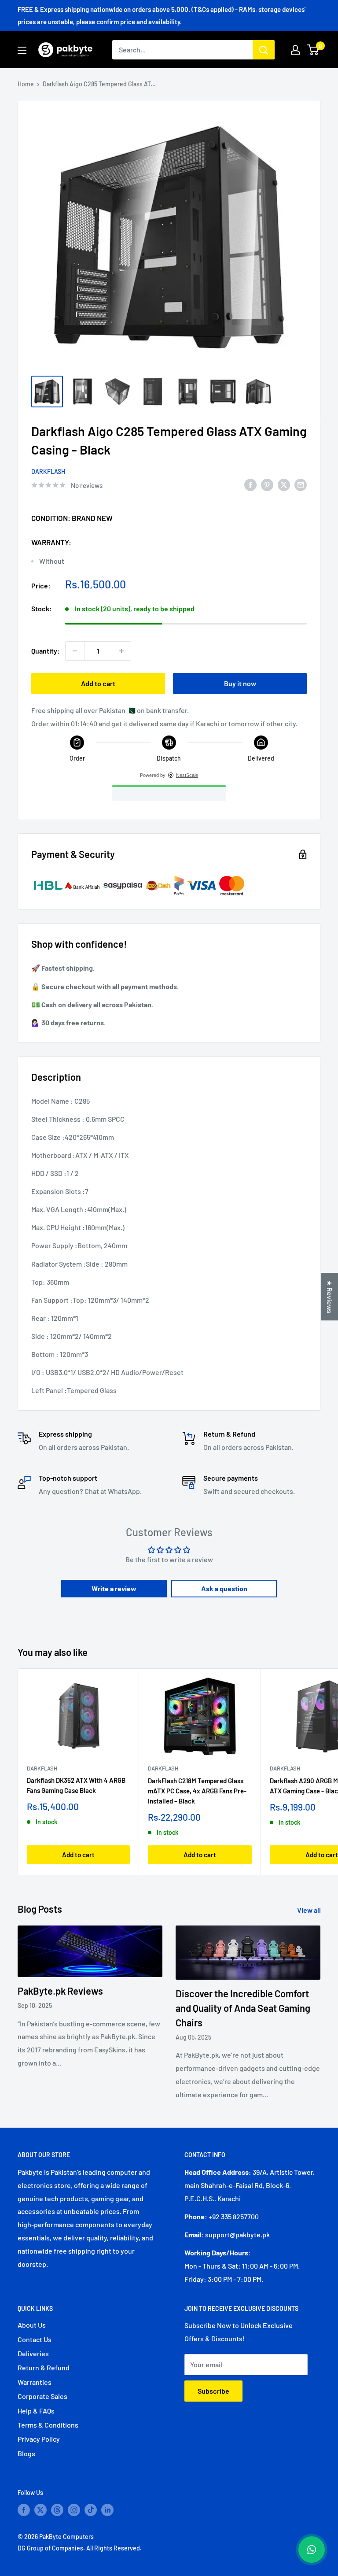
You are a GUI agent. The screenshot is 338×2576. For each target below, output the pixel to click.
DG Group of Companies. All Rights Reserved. (80, 2548)
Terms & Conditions (48, 2425)
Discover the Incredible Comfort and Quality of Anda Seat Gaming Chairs (243, 2008)
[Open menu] (22, 50)
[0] (313, 50)
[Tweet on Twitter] (284, 485)
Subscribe (213, 2391)
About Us (32, 2325)
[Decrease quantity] (75, 651)
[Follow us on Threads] (57, 2510)
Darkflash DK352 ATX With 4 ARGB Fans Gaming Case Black (76, 1785)
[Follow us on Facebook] (24, 2510)
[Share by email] (301, 485)
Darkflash (48, 471)
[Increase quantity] (121, 651)
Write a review (114, 1588)
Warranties (35, 2382)
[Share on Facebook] (250, 485)
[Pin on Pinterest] (267, 485)
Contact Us (35, 2339)
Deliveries (33, 2353)
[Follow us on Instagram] (74, 2510)
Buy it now (240, 683)
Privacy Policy (39, 2439)
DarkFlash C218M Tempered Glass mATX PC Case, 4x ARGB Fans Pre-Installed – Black (197, 1791)
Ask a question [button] (224, 1588)
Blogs (26, 2453)
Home (26, 84)
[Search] (264, 50)
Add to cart (98, 683)
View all (310, 1910)
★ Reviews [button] (330, 1297)
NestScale (187, 775)
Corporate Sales (42, 2396)
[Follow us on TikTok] (91, 2510)
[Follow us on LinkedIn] (107, 2510)
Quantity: (46, 651)
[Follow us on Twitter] (40, 2510)
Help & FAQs (36, 2411)
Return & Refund (44, 2367)
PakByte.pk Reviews (60, 1991)
